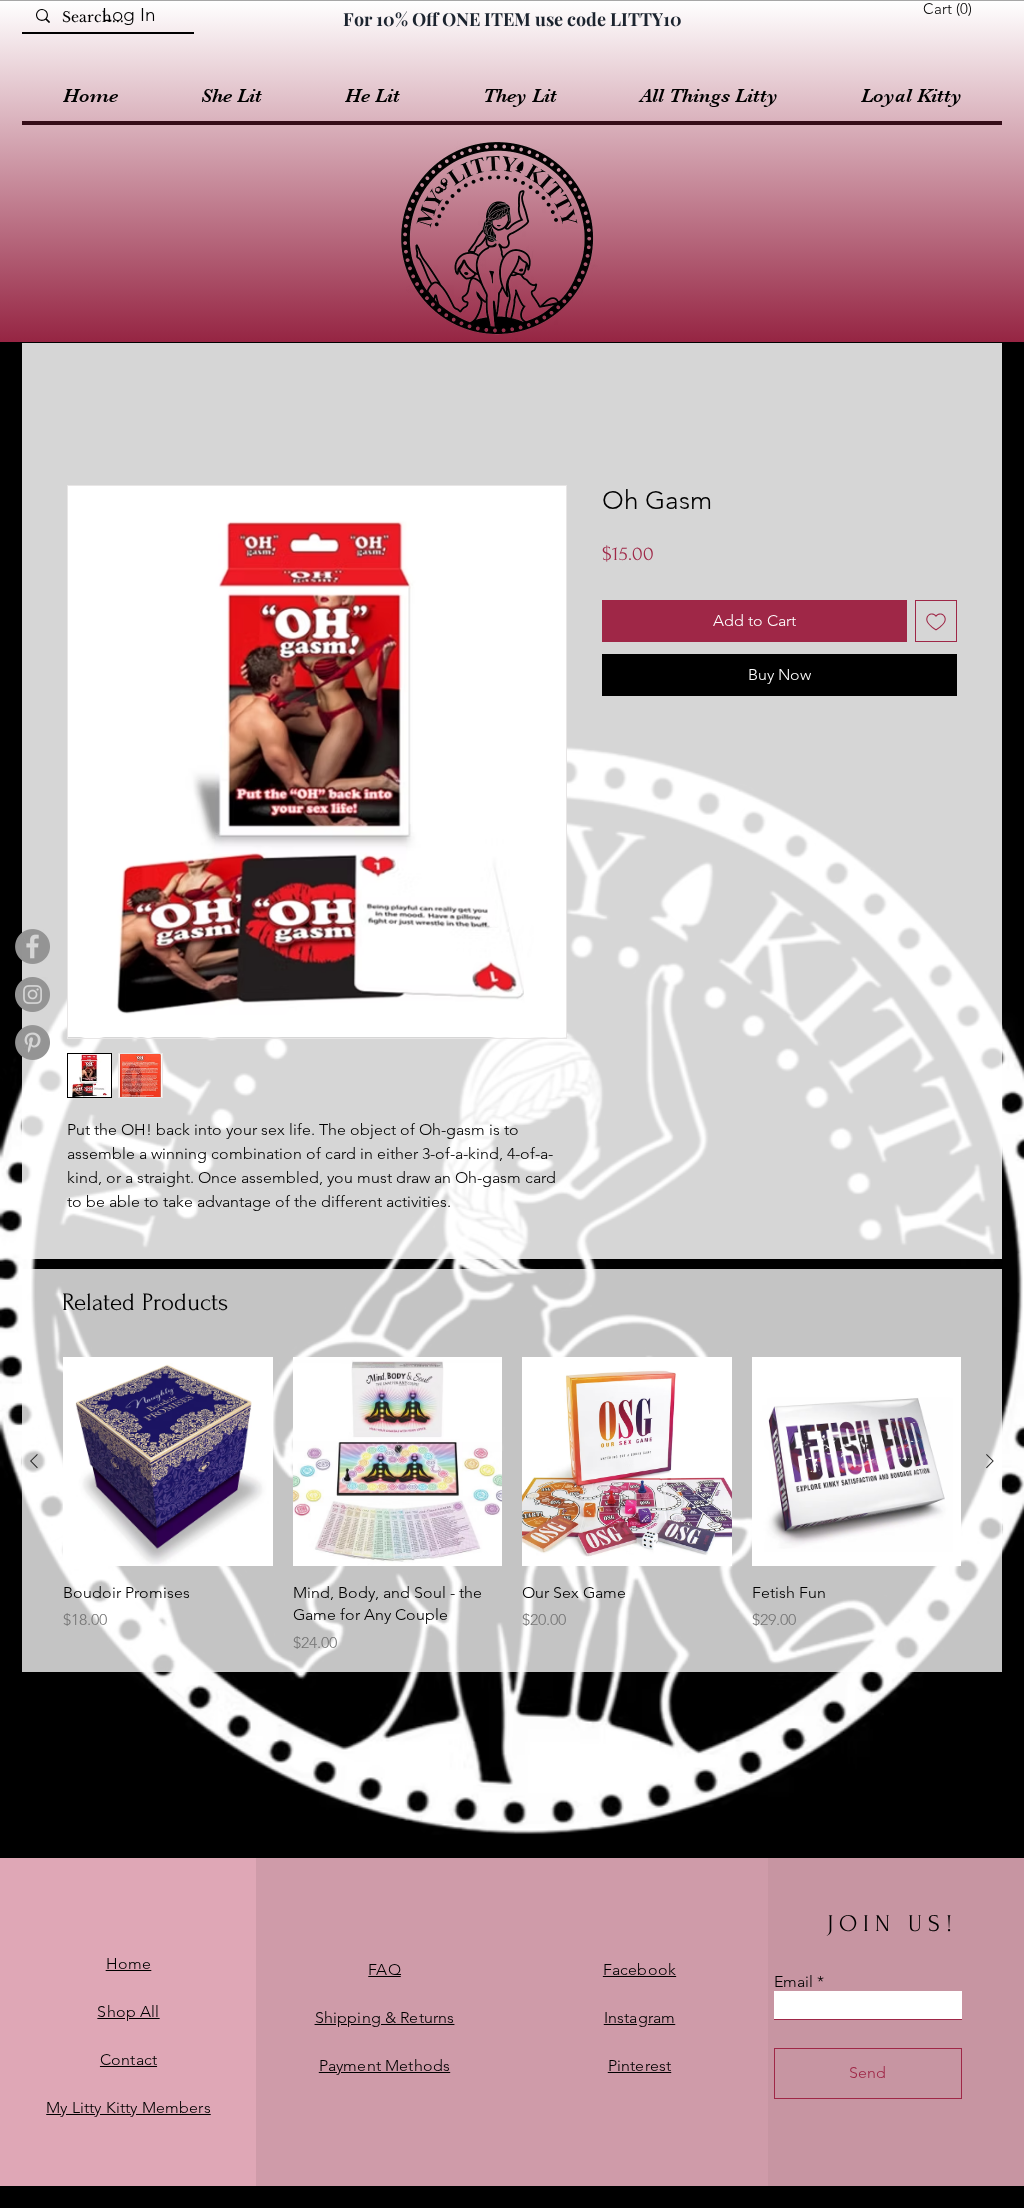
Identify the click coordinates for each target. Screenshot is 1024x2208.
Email (793, 1982)
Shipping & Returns (385, 2017)
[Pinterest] (32, 1042)
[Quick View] (168, 1462)
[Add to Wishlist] (936, 621)
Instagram (639, 2017)
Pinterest (639, 2065)
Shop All (128, 2011)
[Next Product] (990, 1461)
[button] (951, 9)
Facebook (639, 1969)
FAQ (384, 1969)
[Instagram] (32, 994)
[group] (512, 1506)
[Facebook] (32, 946)
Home (129, 1963)
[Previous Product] (34, 1461)
